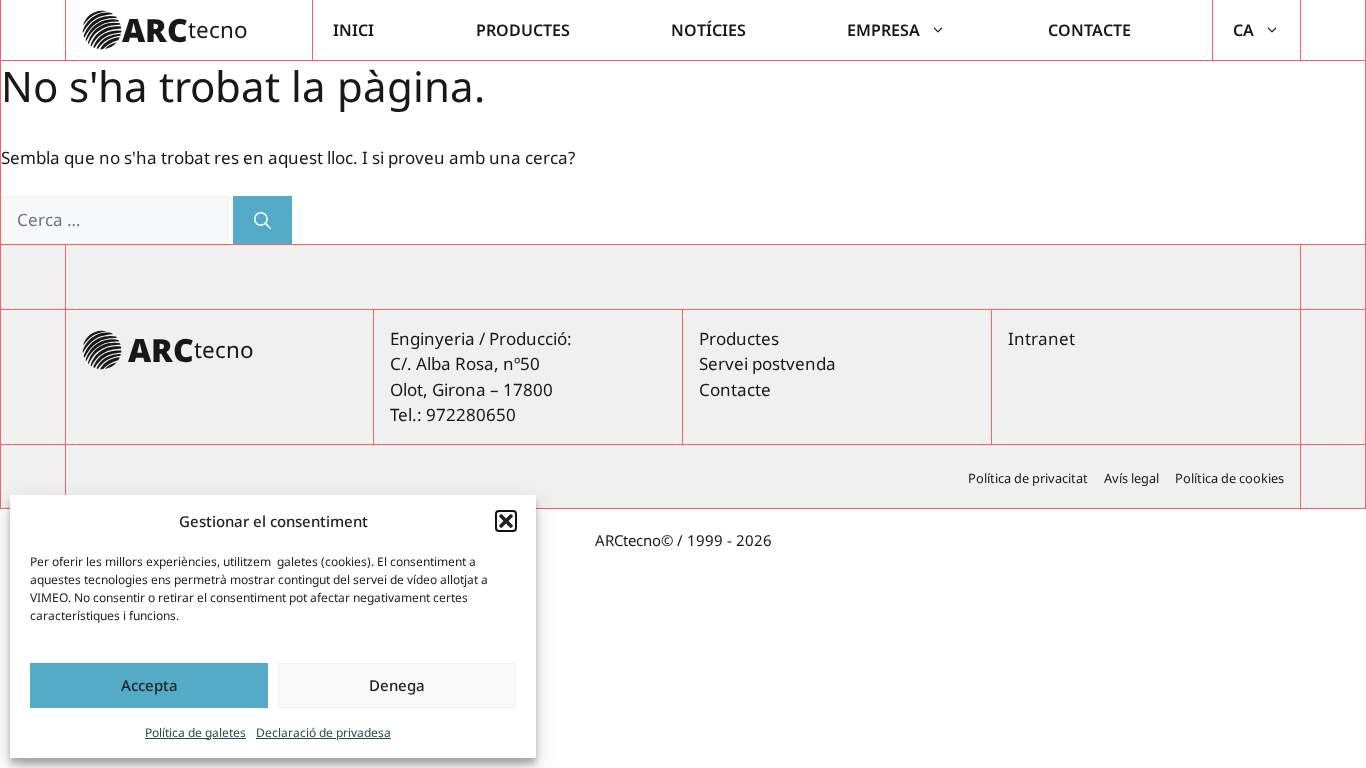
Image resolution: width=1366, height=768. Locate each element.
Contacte (1089, 30)
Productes (523, 30)
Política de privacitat (1028, 478)
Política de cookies (1229, 478)
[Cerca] (262, 220)
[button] (506, 521)
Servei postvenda (767, 363)
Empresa (883, 30)
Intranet (1041, 338)
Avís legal (1131, 478)
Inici (353, 30)
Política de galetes (195, 732)
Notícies (708, 30)
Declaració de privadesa (323, 732)
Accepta (149, 685)
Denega (397, 685)
